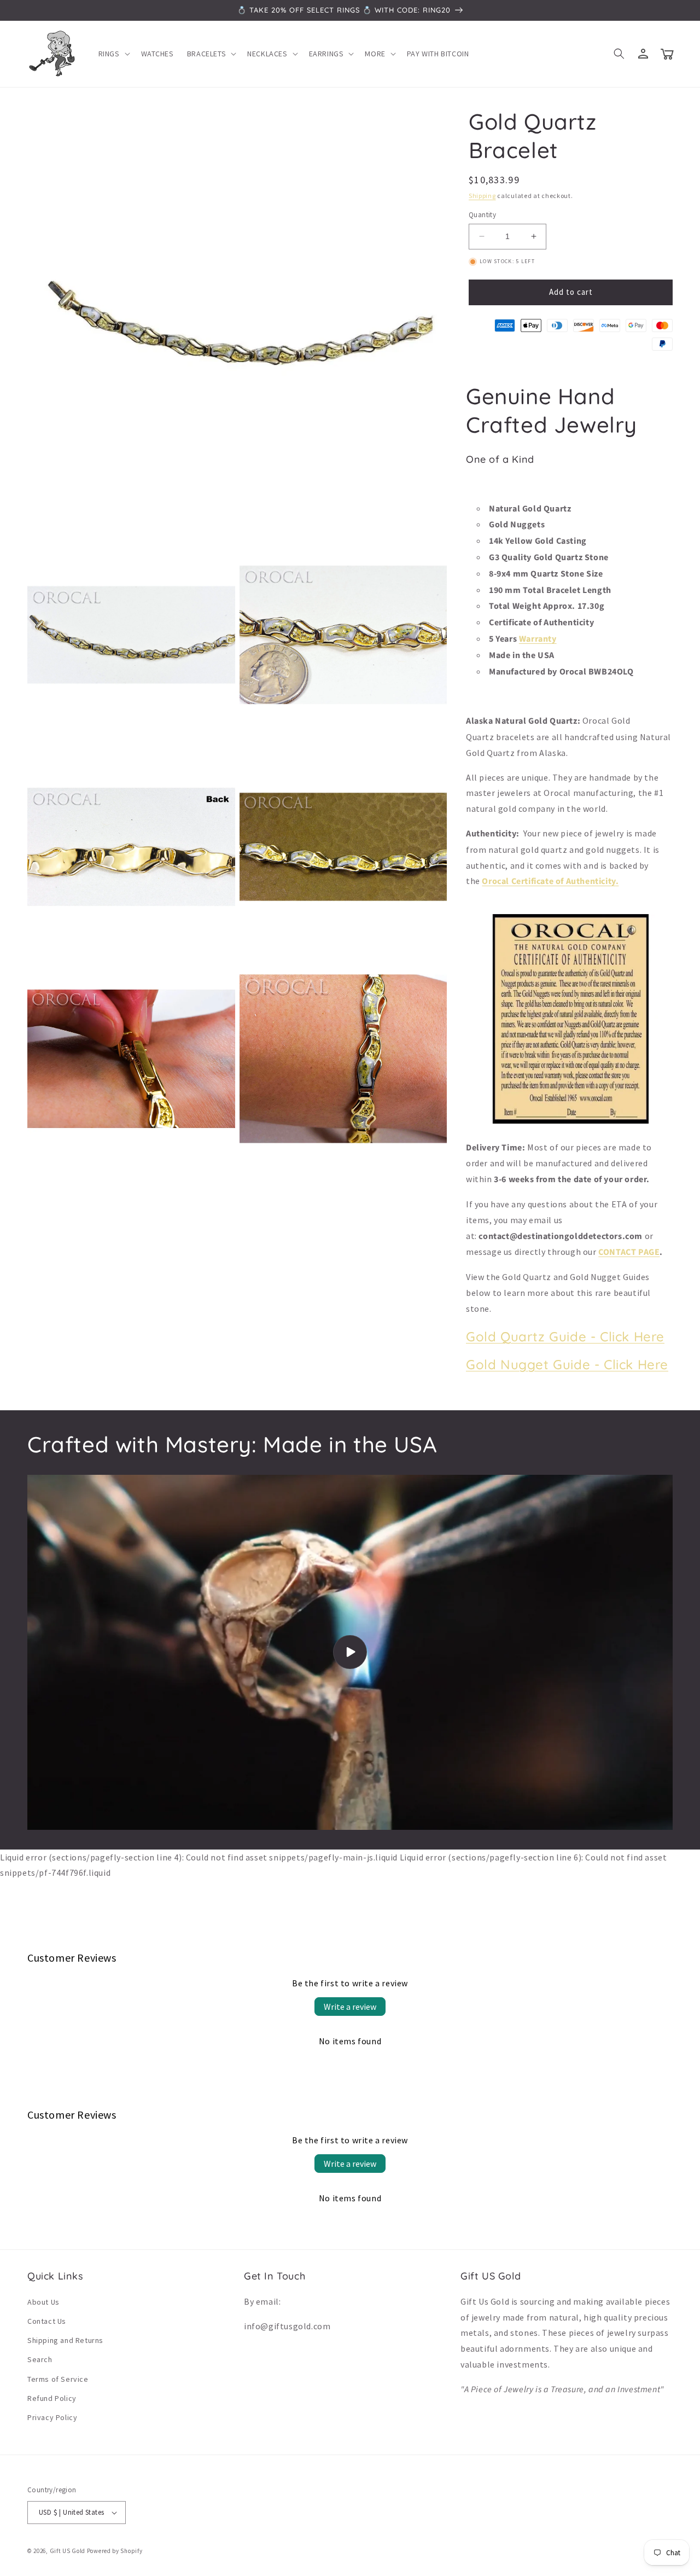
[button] (113, 54)
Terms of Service (58, 2379)
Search (40, 2359)
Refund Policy (52, 2398)
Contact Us (47, 2321)
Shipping (482, 196)
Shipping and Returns (65, 2340)
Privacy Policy (52, 2417)
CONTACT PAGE (629, 1252)
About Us (43, 2302)
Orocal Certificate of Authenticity (549, 881)
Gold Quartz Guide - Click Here (565, 1336)
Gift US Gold (68, 2551)
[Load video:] (350, 1652)
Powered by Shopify (115, 2551)
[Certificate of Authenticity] (571, 1123)
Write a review (350, 2007)
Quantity (482, 215)
